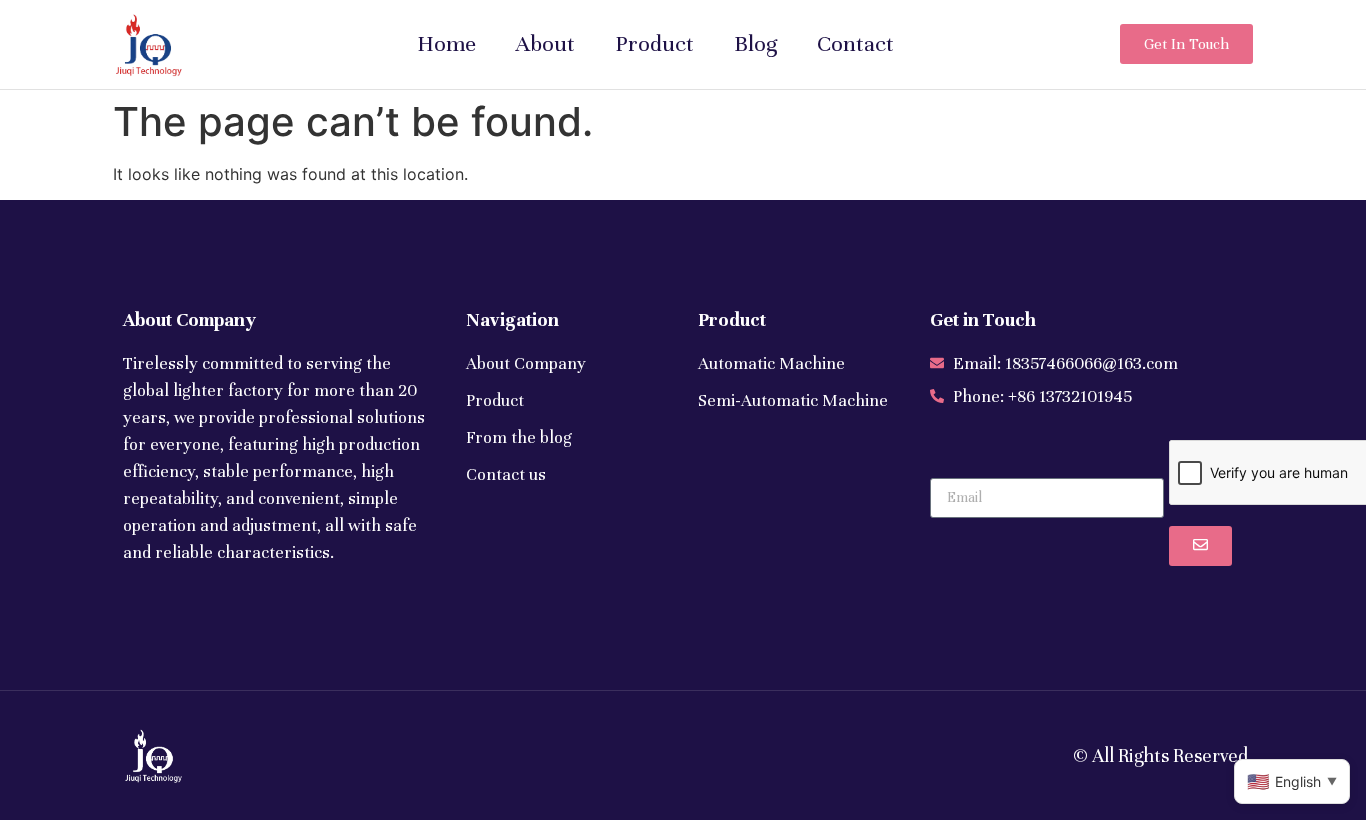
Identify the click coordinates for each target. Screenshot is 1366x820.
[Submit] (1200, 546)
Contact (855, 43)
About (545, 43)
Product (654, 43)
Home (446, 43)
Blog (755, 43)
